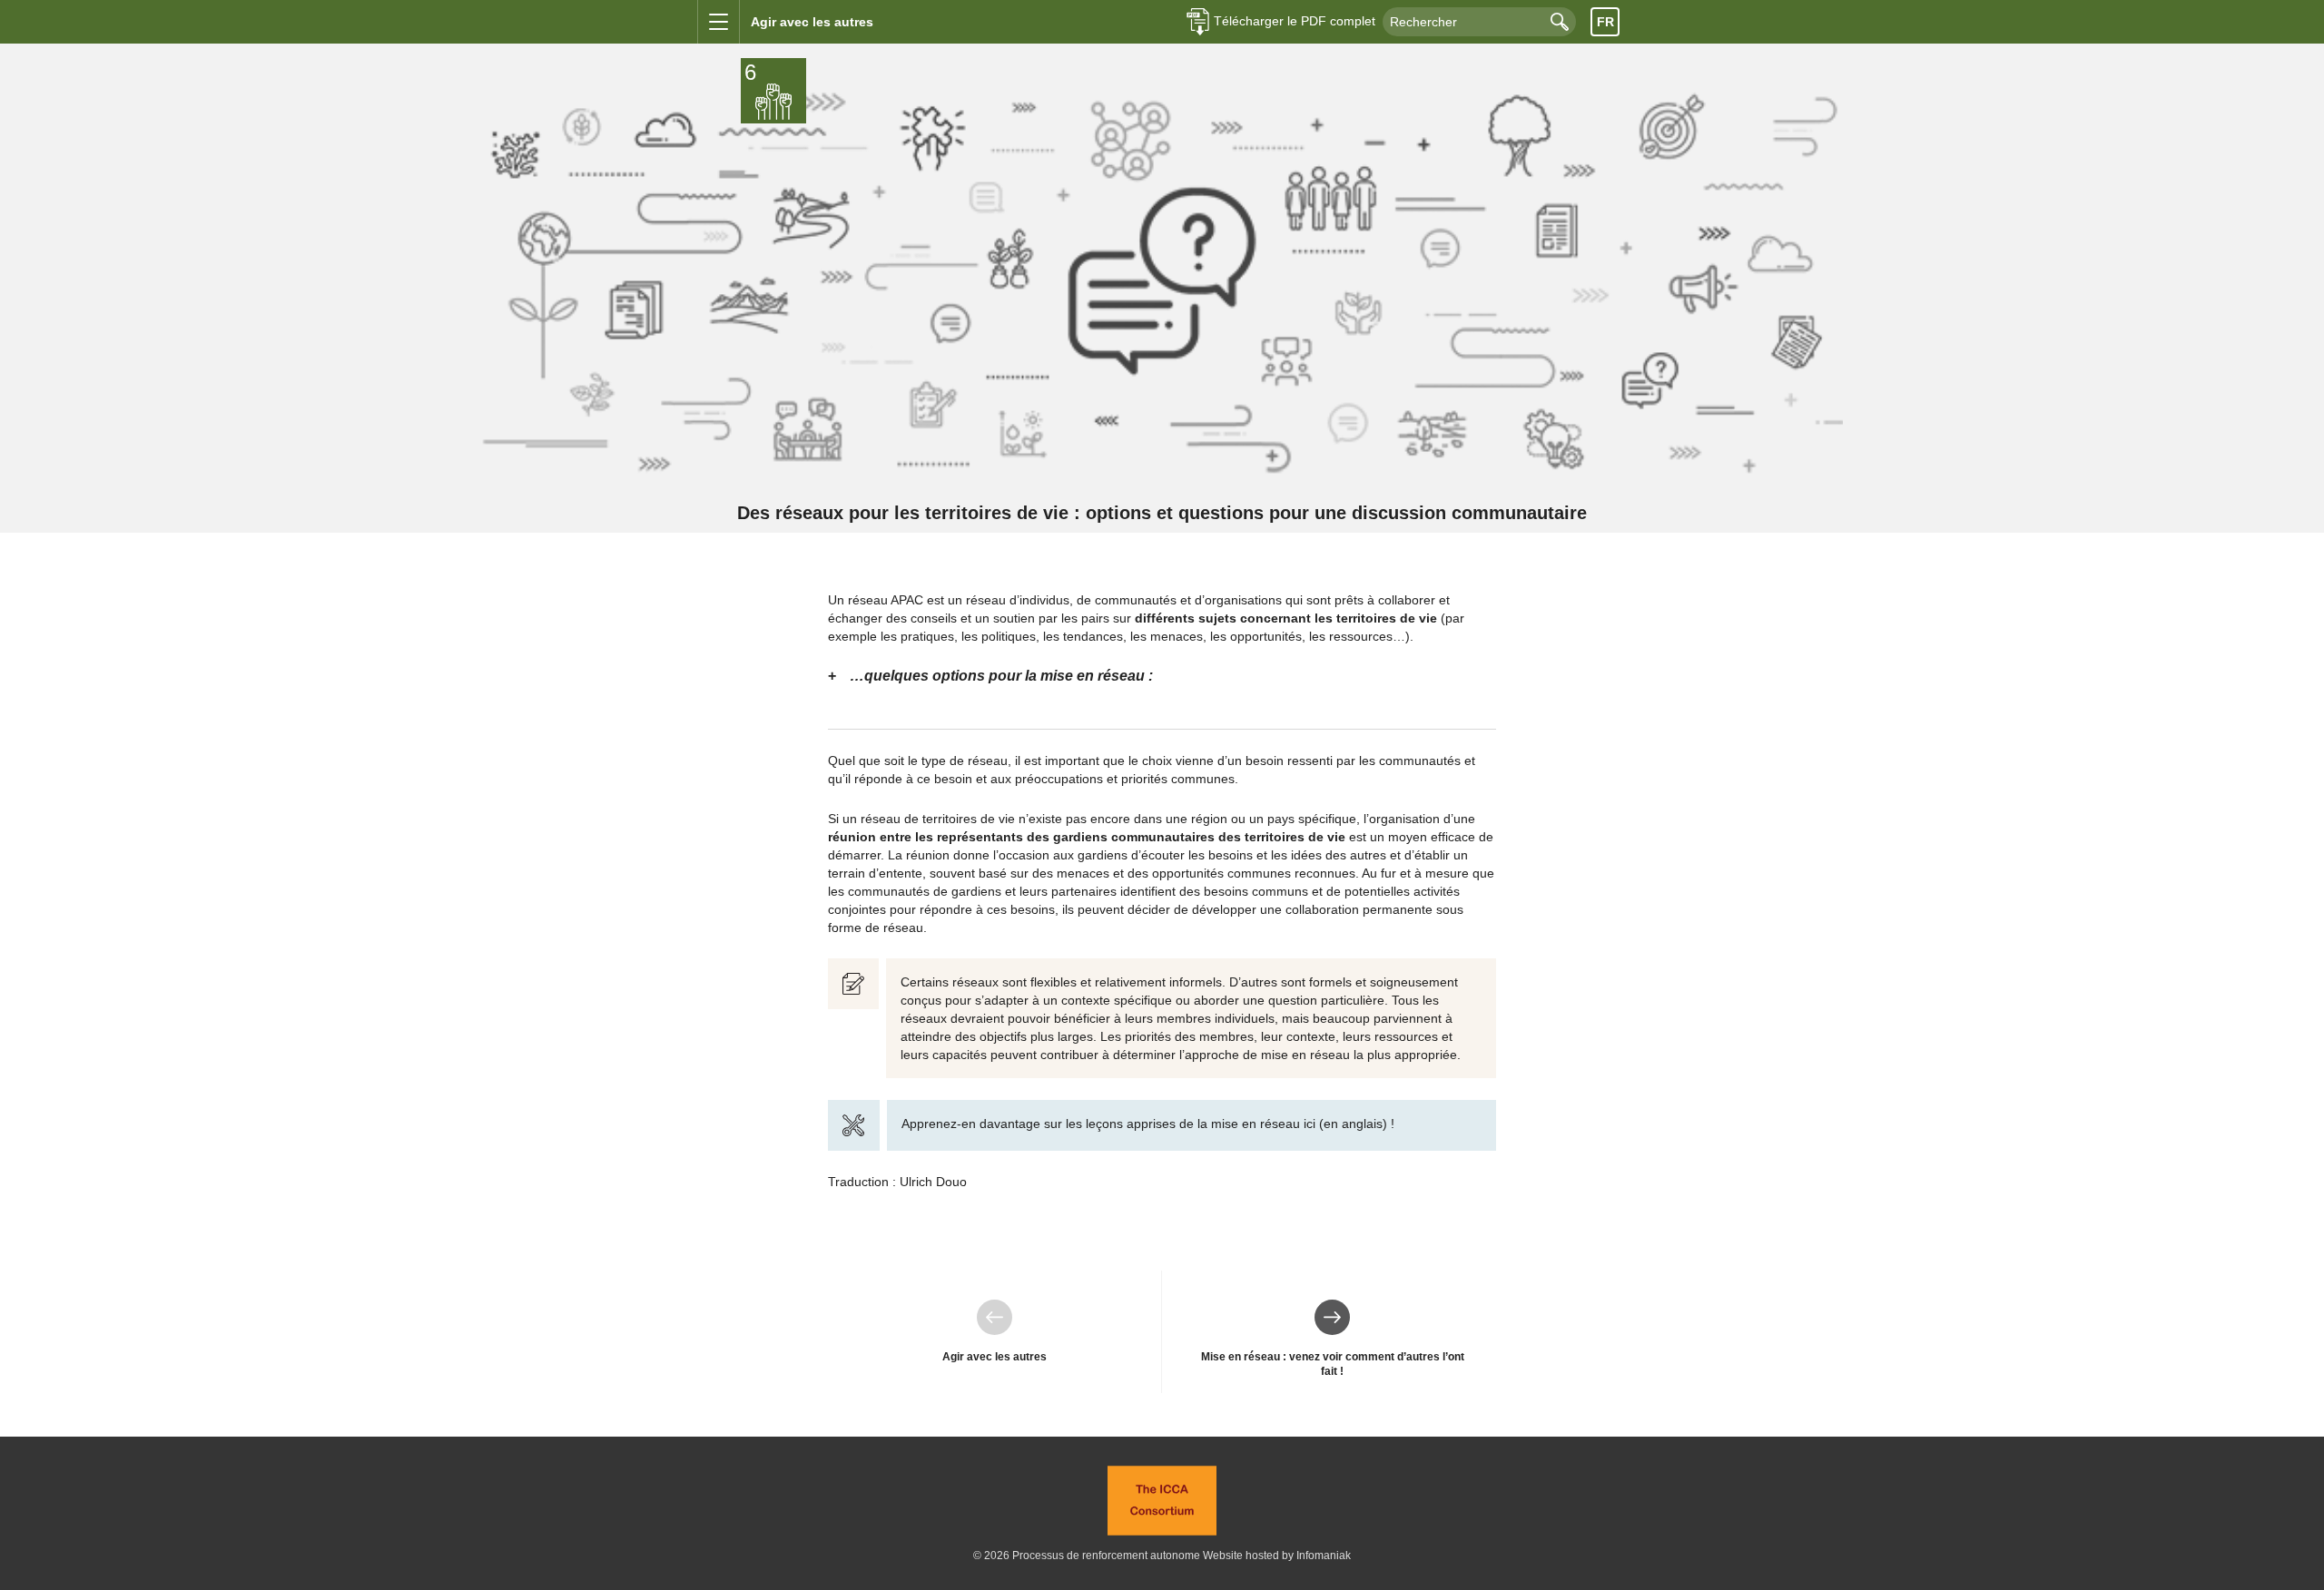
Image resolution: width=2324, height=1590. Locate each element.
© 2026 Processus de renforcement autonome (1087, 1556)
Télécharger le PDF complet (1295, 21)
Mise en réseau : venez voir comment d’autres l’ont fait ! (1333, 1339)
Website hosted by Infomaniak (1277, 1556)
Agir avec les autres (995, 1331)
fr (1605, 22)
